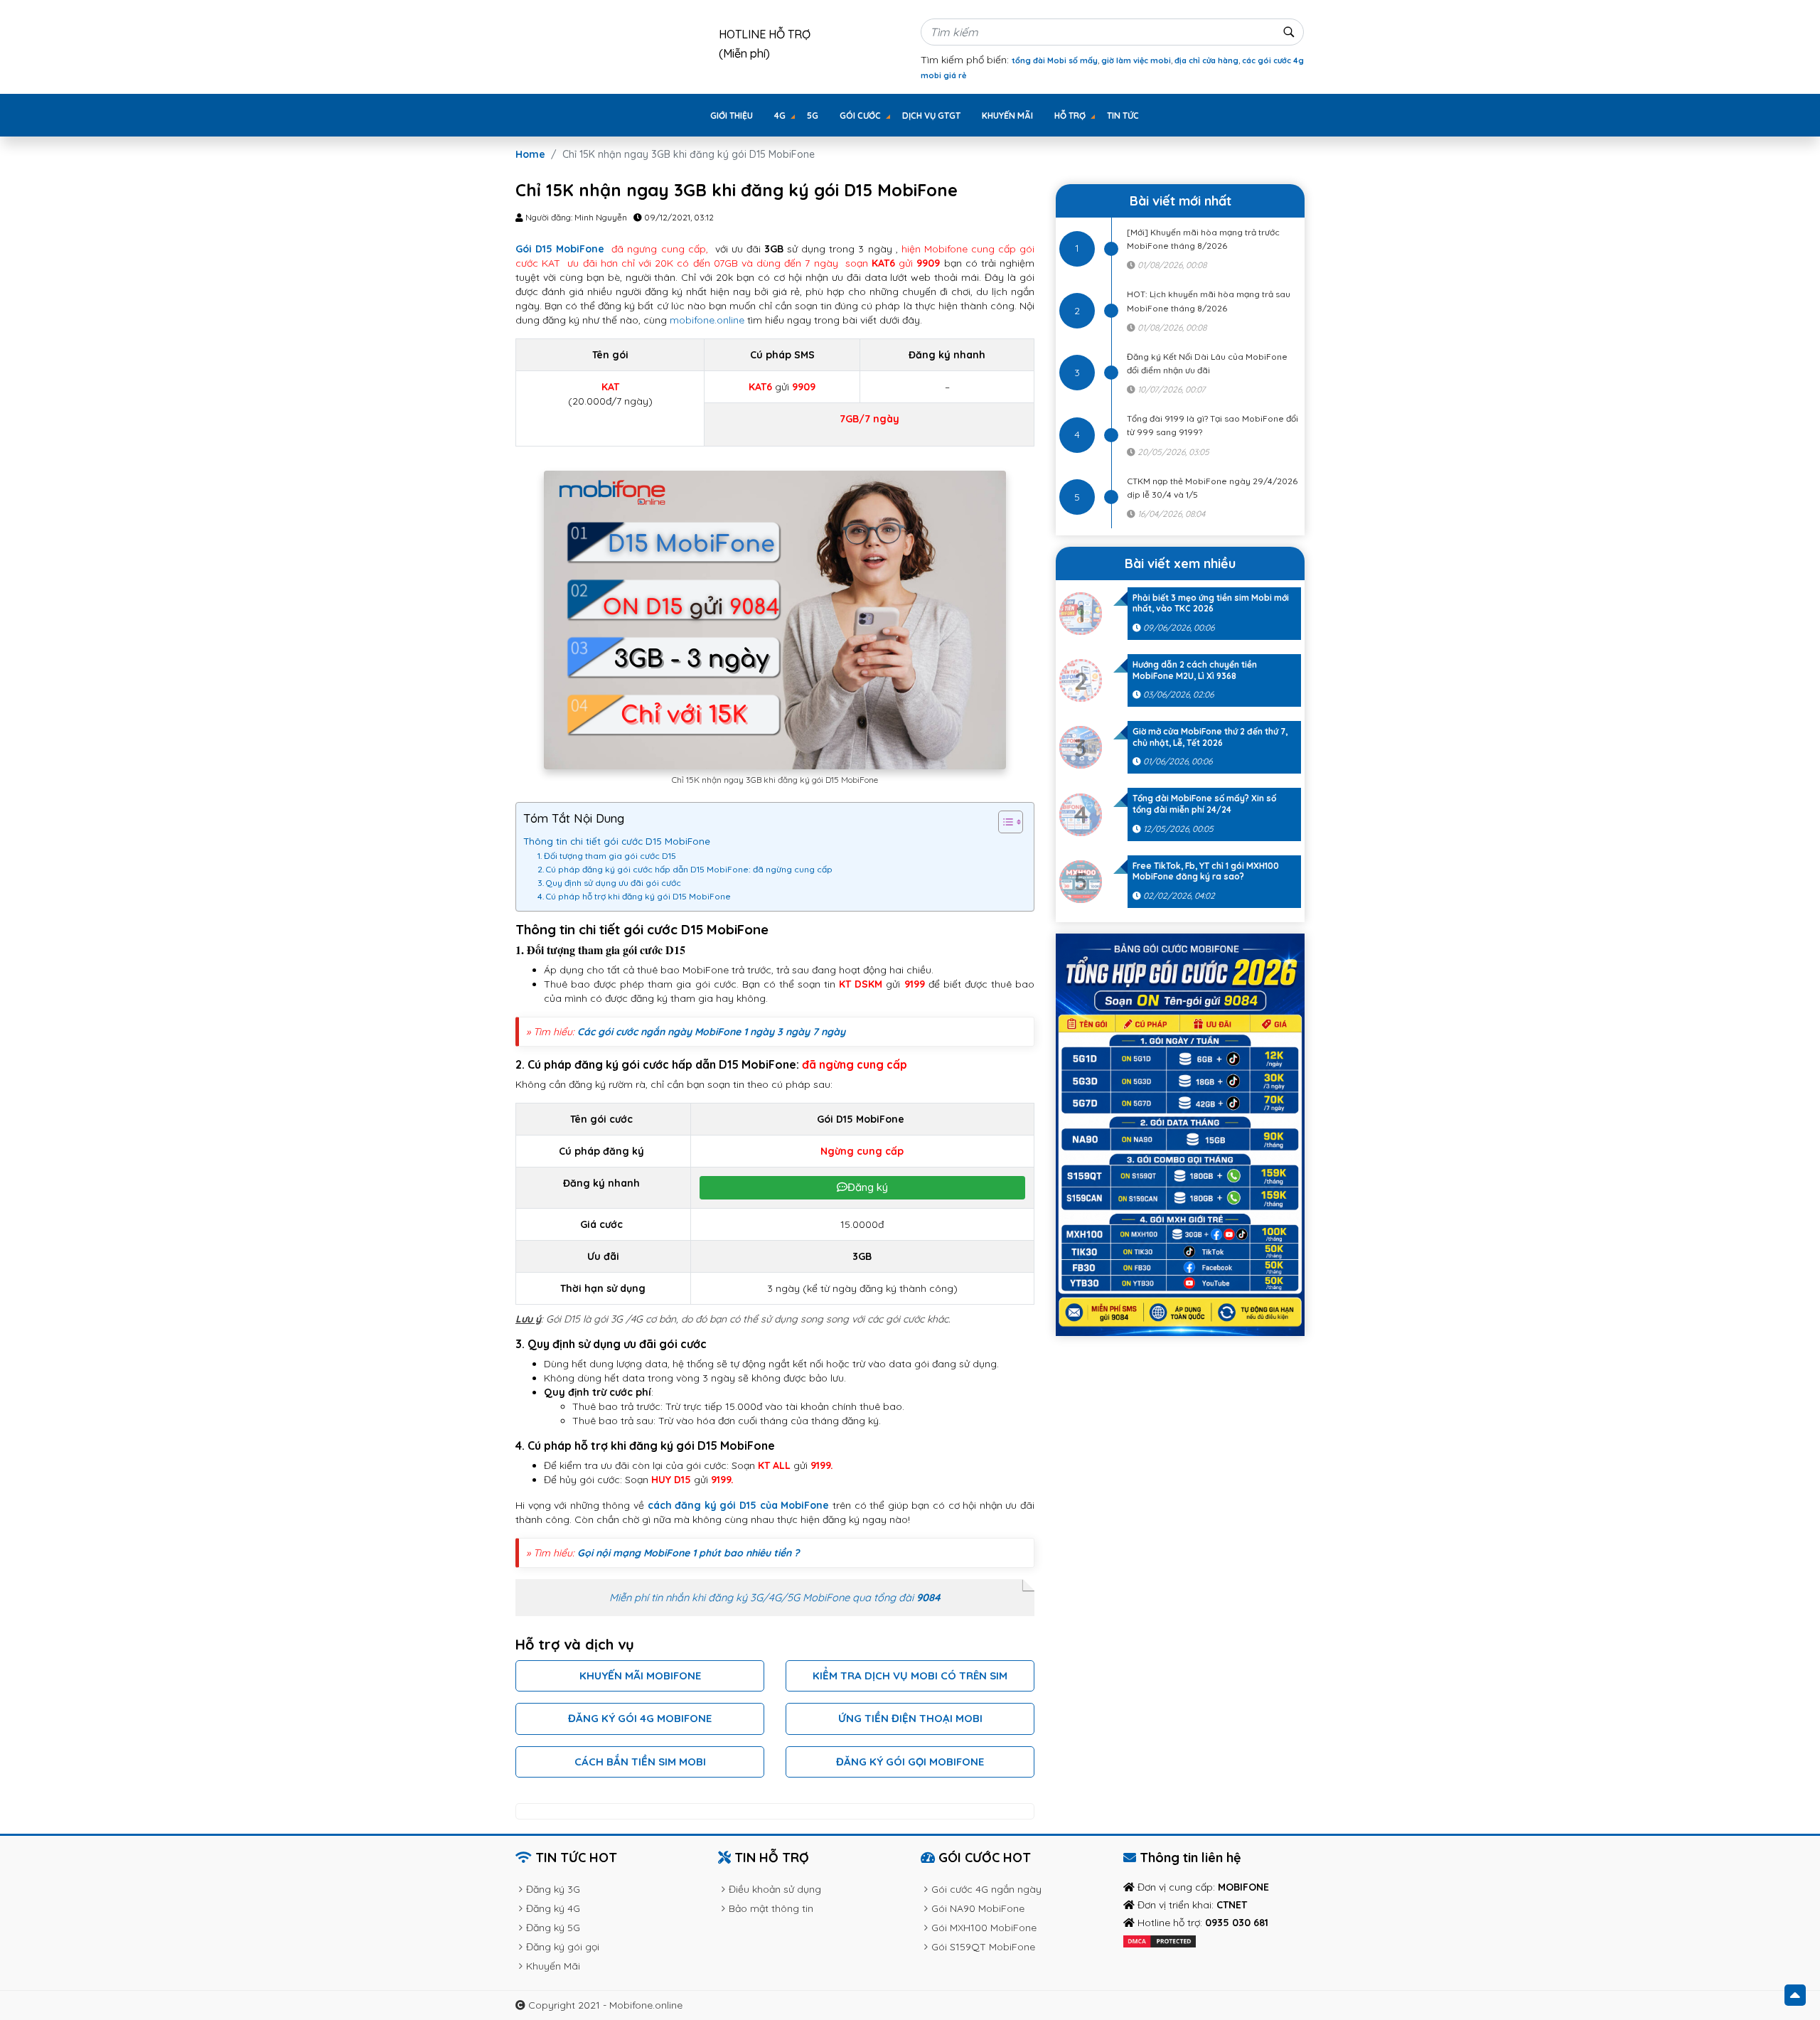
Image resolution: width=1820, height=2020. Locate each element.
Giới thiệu (732, 116)
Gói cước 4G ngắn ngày (986, 1889)
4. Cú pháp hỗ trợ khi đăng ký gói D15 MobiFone (635, 896)
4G (780, 116)
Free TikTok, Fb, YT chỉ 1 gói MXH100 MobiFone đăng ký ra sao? (1206, 871)
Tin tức (1123, 116)
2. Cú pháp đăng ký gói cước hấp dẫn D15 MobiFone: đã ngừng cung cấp (686, 869)
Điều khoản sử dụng (775, 1889)
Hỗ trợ (1070, 116)
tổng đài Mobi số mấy (1055, 60)
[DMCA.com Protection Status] (1160, 1940)
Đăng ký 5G (553, 1928)
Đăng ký (868, 1187)
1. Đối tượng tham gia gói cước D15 (608, 856)
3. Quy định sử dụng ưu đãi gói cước (610, 883)
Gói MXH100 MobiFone (984, 1928)
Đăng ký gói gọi (563, 1947)
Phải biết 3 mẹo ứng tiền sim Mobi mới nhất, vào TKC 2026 (1211, 603)
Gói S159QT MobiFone (983, 1947)
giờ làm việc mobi (1136, 60)
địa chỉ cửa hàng (1206, 60)
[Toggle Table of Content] (1003, 822)
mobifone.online (707, 320)
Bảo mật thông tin (771, 1908)
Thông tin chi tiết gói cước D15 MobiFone (617, 841)
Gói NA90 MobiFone (978, 1908)
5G (813, 116)
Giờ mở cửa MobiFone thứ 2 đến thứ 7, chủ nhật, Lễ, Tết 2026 (1210, 737)
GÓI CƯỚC (860, 116)
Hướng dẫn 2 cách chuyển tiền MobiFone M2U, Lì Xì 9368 (1195, 670)
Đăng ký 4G (553, 1908)
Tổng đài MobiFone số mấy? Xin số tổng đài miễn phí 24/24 (1204, 804)
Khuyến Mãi (1007, 116)
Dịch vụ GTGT (931, 116)
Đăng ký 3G (553, 1889)
